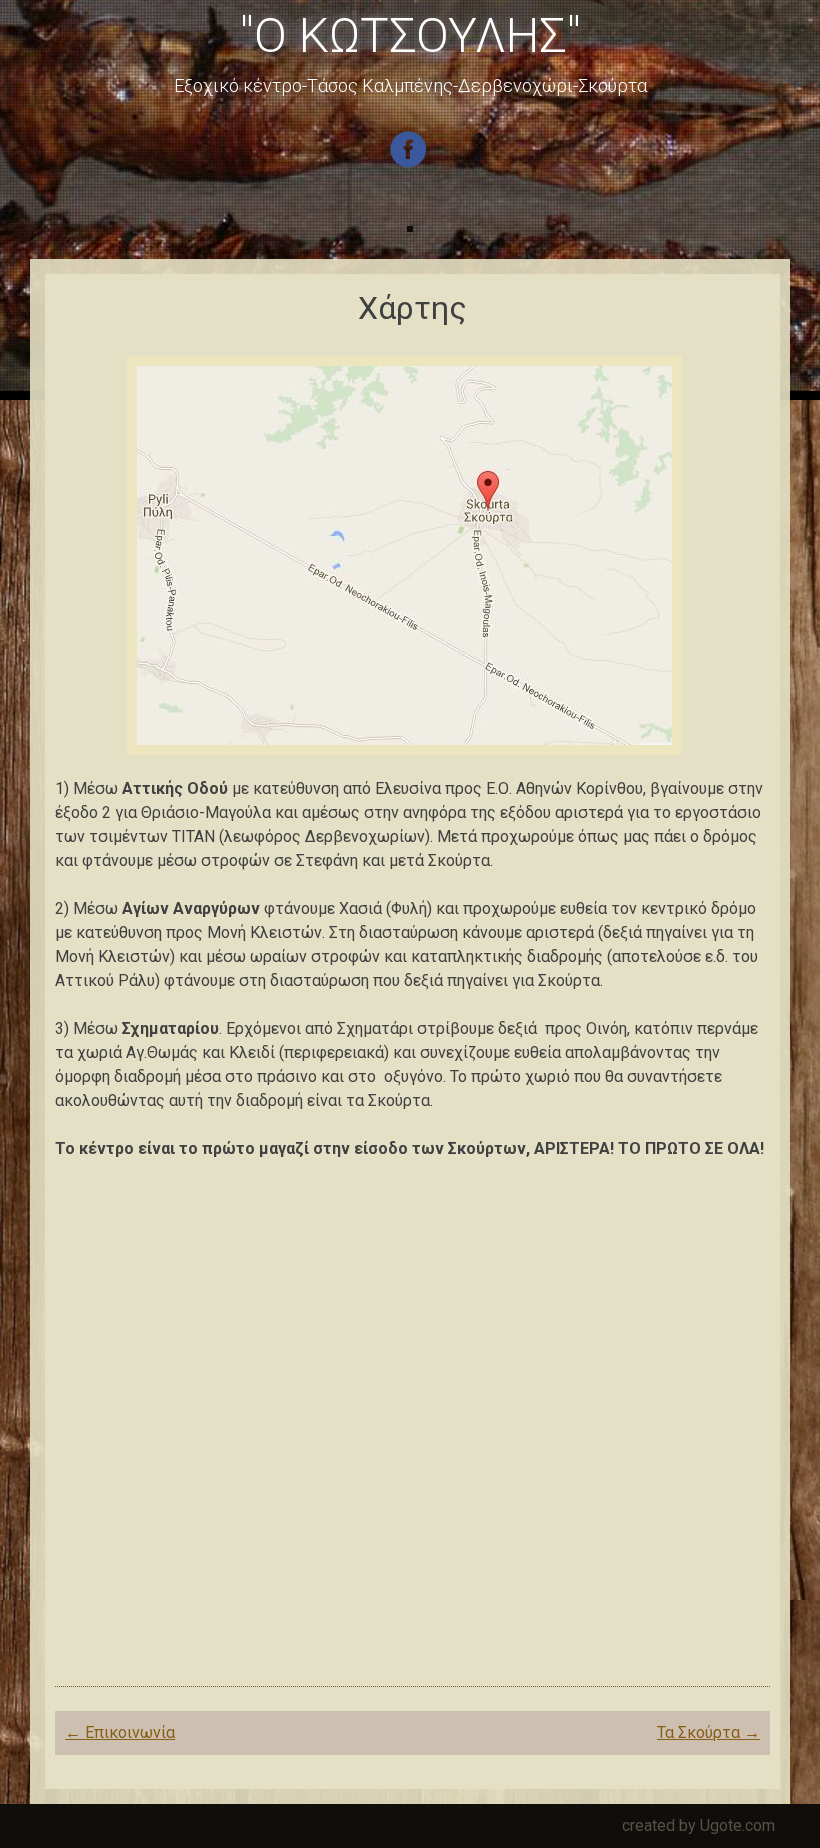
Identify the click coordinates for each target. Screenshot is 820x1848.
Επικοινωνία (120, 1732)
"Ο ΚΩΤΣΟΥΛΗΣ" (410, 35)
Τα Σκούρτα (708, 1732)
